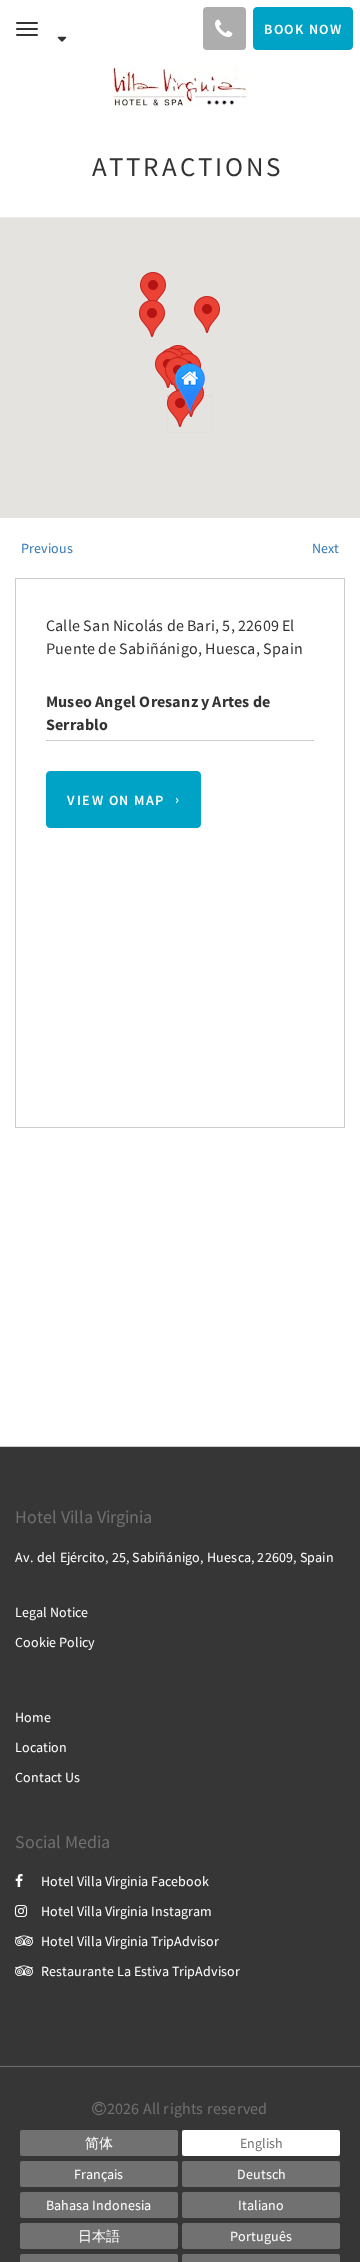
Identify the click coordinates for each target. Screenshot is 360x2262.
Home (33, 1717)
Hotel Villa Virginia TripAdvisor (130, 1941)
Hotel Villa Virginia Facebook (125, 1881)
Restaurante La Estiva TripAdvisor (140, 1971)
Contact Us (47, 1777)
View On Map (116, 800)
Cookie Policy (55, 1642)
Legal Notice (51, 1612)
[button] (153, 290)
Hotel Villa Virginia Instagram (126, 1911)
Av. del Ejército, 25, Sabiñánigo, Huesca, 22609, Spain (174, 1557)
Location (41, 1747)
